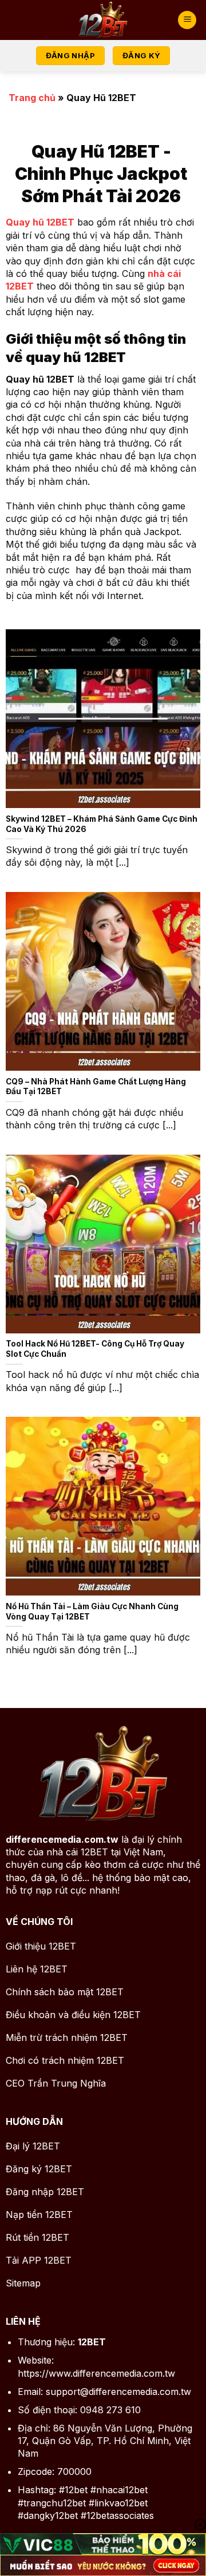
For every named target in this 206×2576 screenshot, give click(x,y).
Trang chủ (32, 98)
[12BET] (103, 20)
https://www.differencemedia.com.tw (96, 2373)
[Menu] (187, 20)
